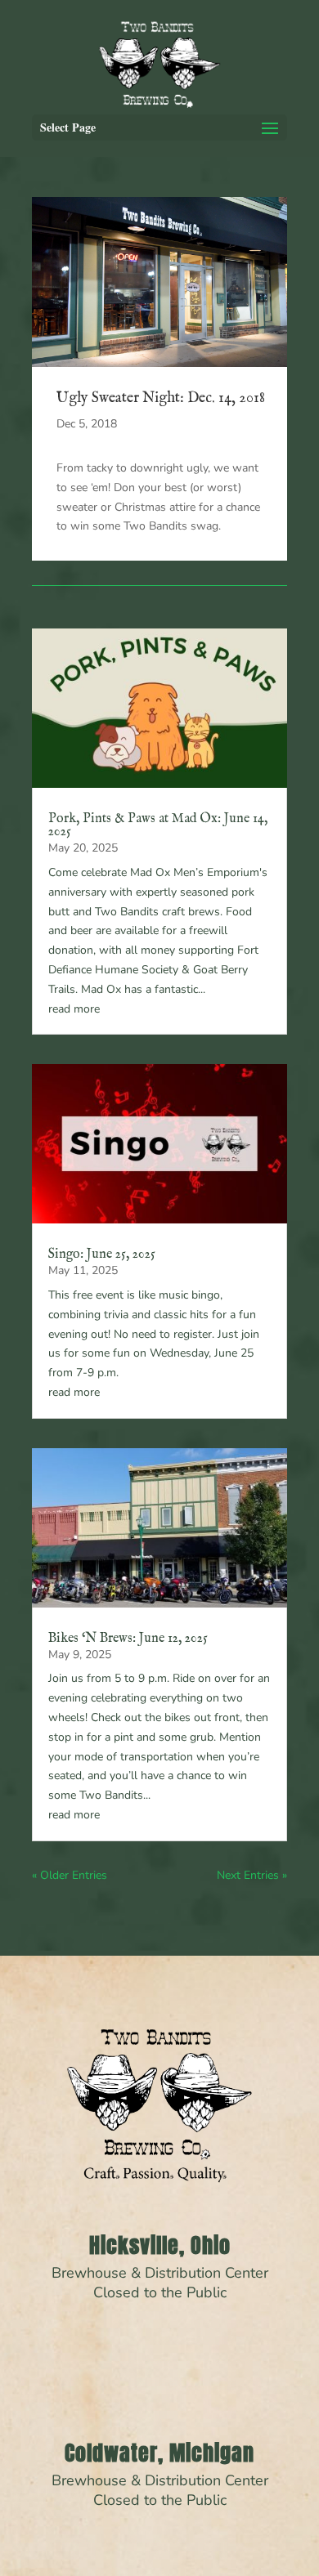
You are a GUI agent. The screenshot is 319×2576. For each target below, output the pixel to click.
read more (74, 1009)
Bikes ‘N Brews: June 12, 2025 (128, 1639)
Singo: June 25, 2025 (102, 1254)
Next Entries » (252, 1875)
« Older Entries (70, 1875)
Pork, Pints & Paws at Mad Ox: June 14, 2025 (158, 825)
